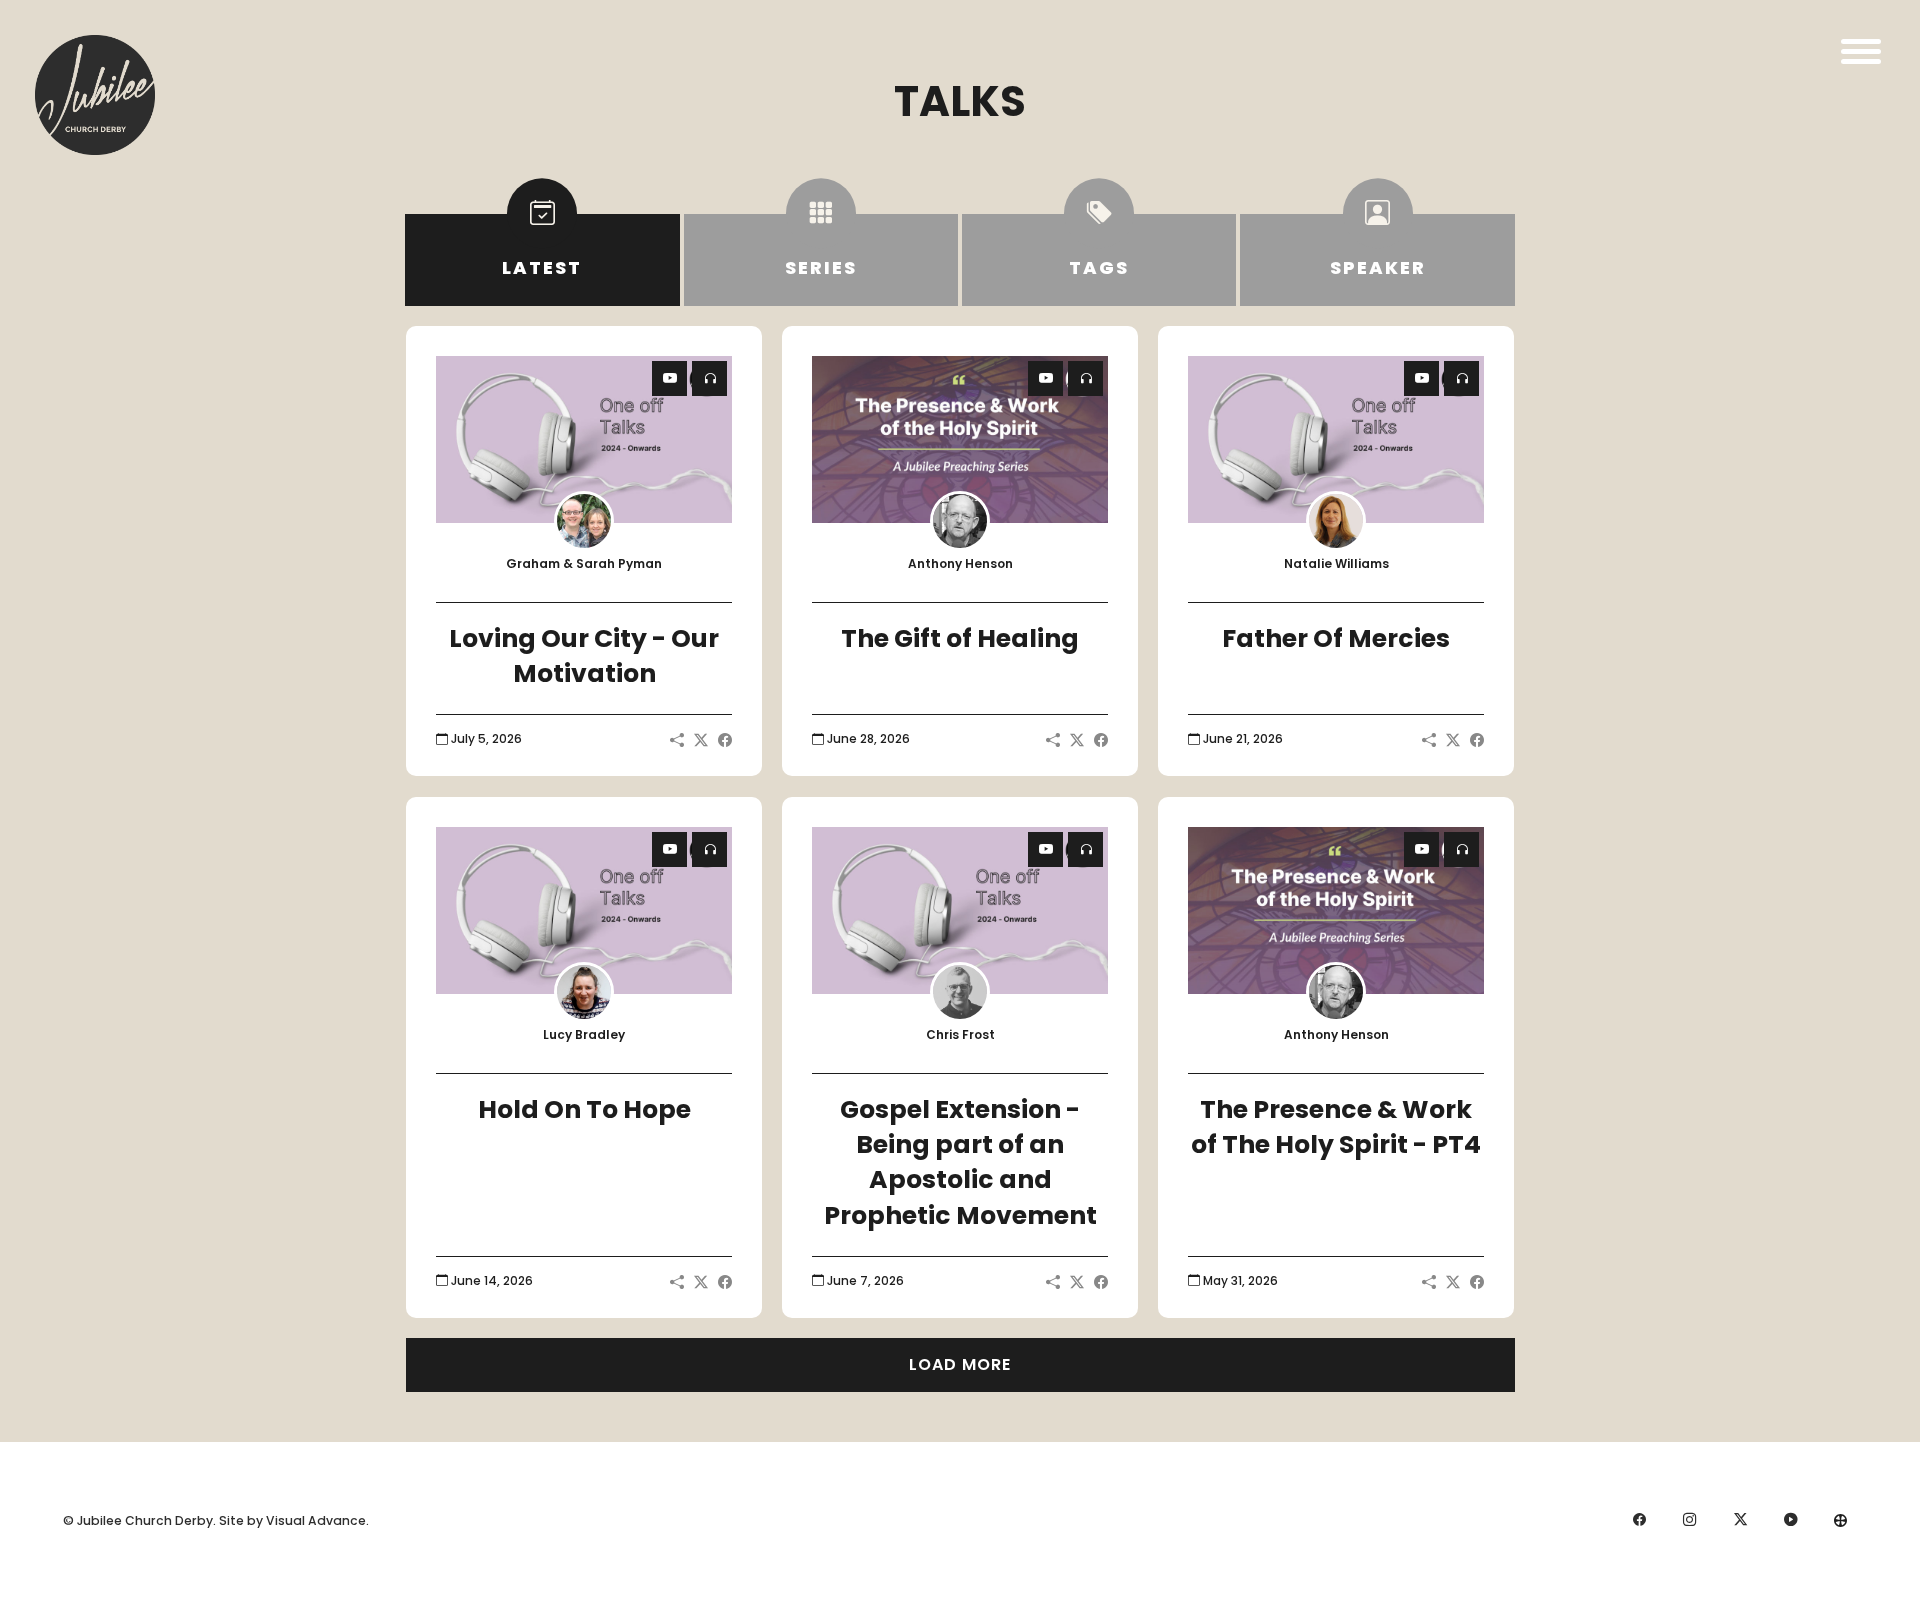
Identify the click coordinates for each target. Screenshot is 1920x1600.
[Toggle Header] (1861, 51)
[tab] (542, 260)
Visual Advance (316, 1520)
